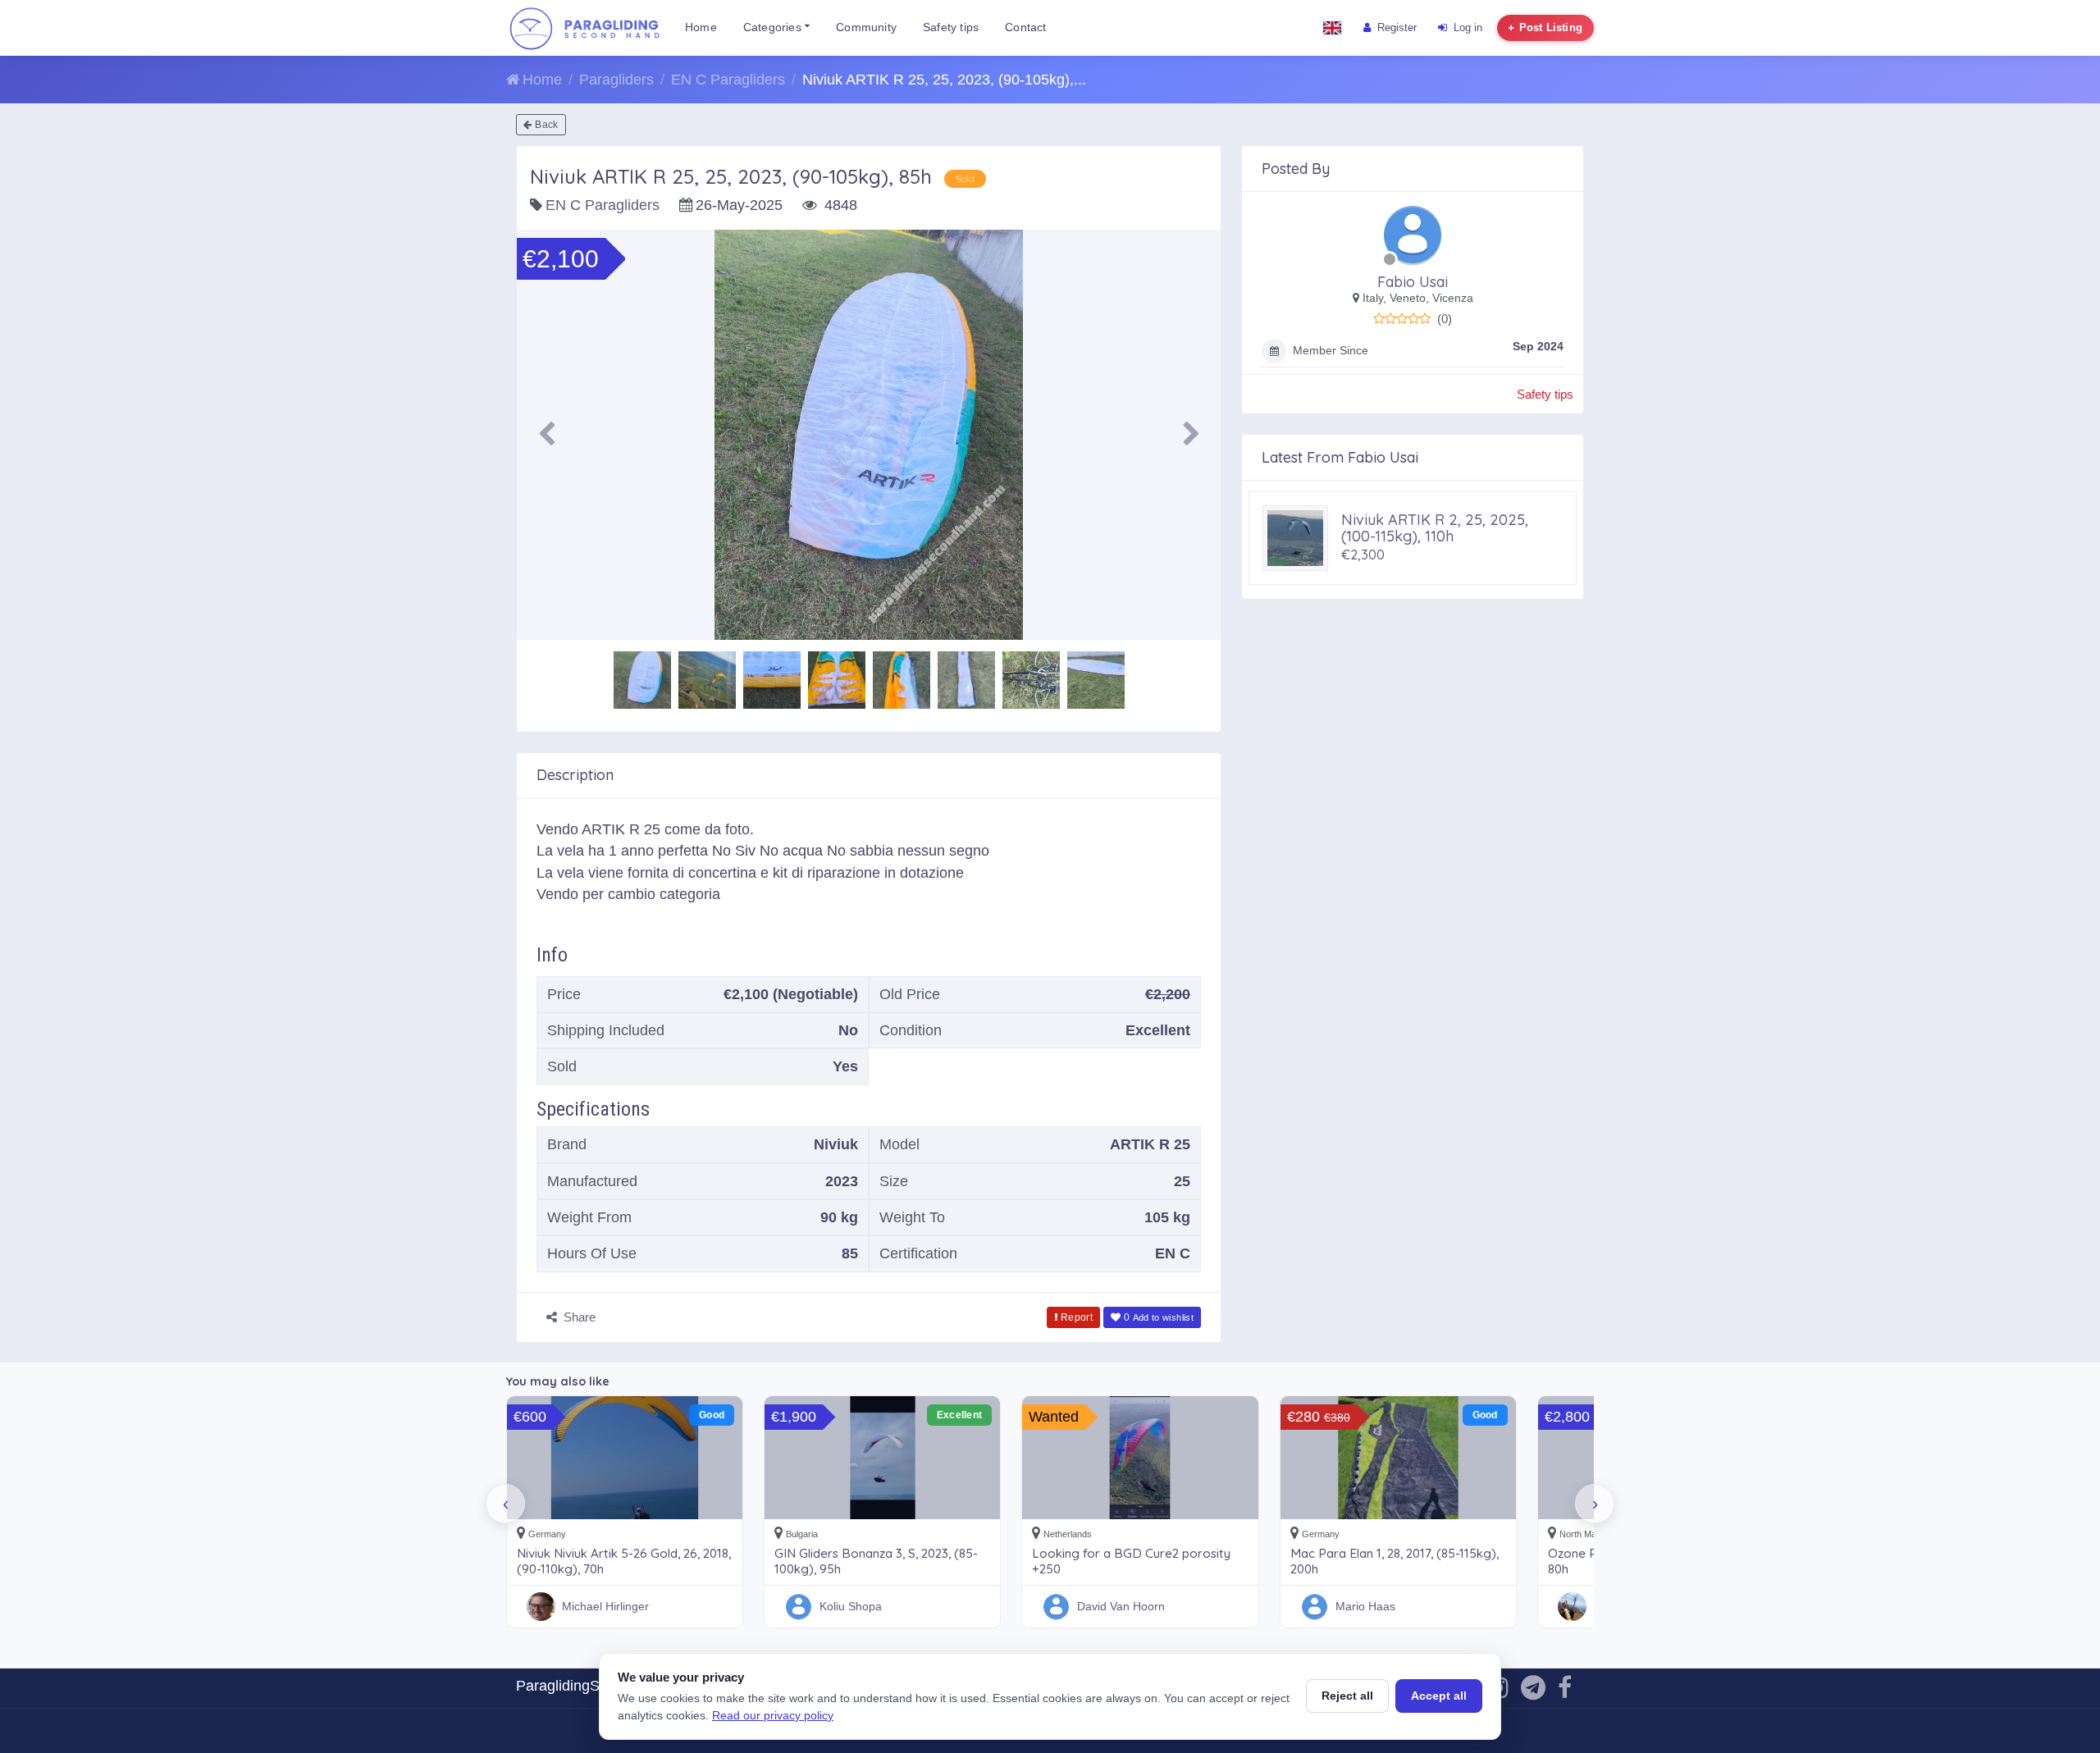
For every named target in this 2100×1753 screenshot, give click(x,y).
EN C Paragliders (728, 80)
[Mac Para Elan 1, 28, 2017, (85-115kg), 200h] (1398, 1458)
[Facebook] (1565, 1692)
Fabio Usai (1413, 282)
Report (1077, 1317)
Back (546, 125)
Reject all (1347, 1696)
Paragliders (616, 80)
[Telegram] (1533, 1692)
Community (866, 27)
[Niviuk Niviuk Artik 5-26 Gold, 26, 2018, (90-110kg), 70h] (625, 1458)
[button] (546, 435)
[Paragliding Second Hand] (584, 28)
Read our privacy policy (773, 1715)
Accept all (1439, 1696)
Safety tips (951, 27)
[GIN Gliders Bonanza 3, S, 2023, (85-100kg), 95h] (882, 1458)
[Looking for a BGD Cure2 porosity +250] (1140, 1458)
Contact (1025, 27)
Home (701, 27)
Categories (774, 27)
